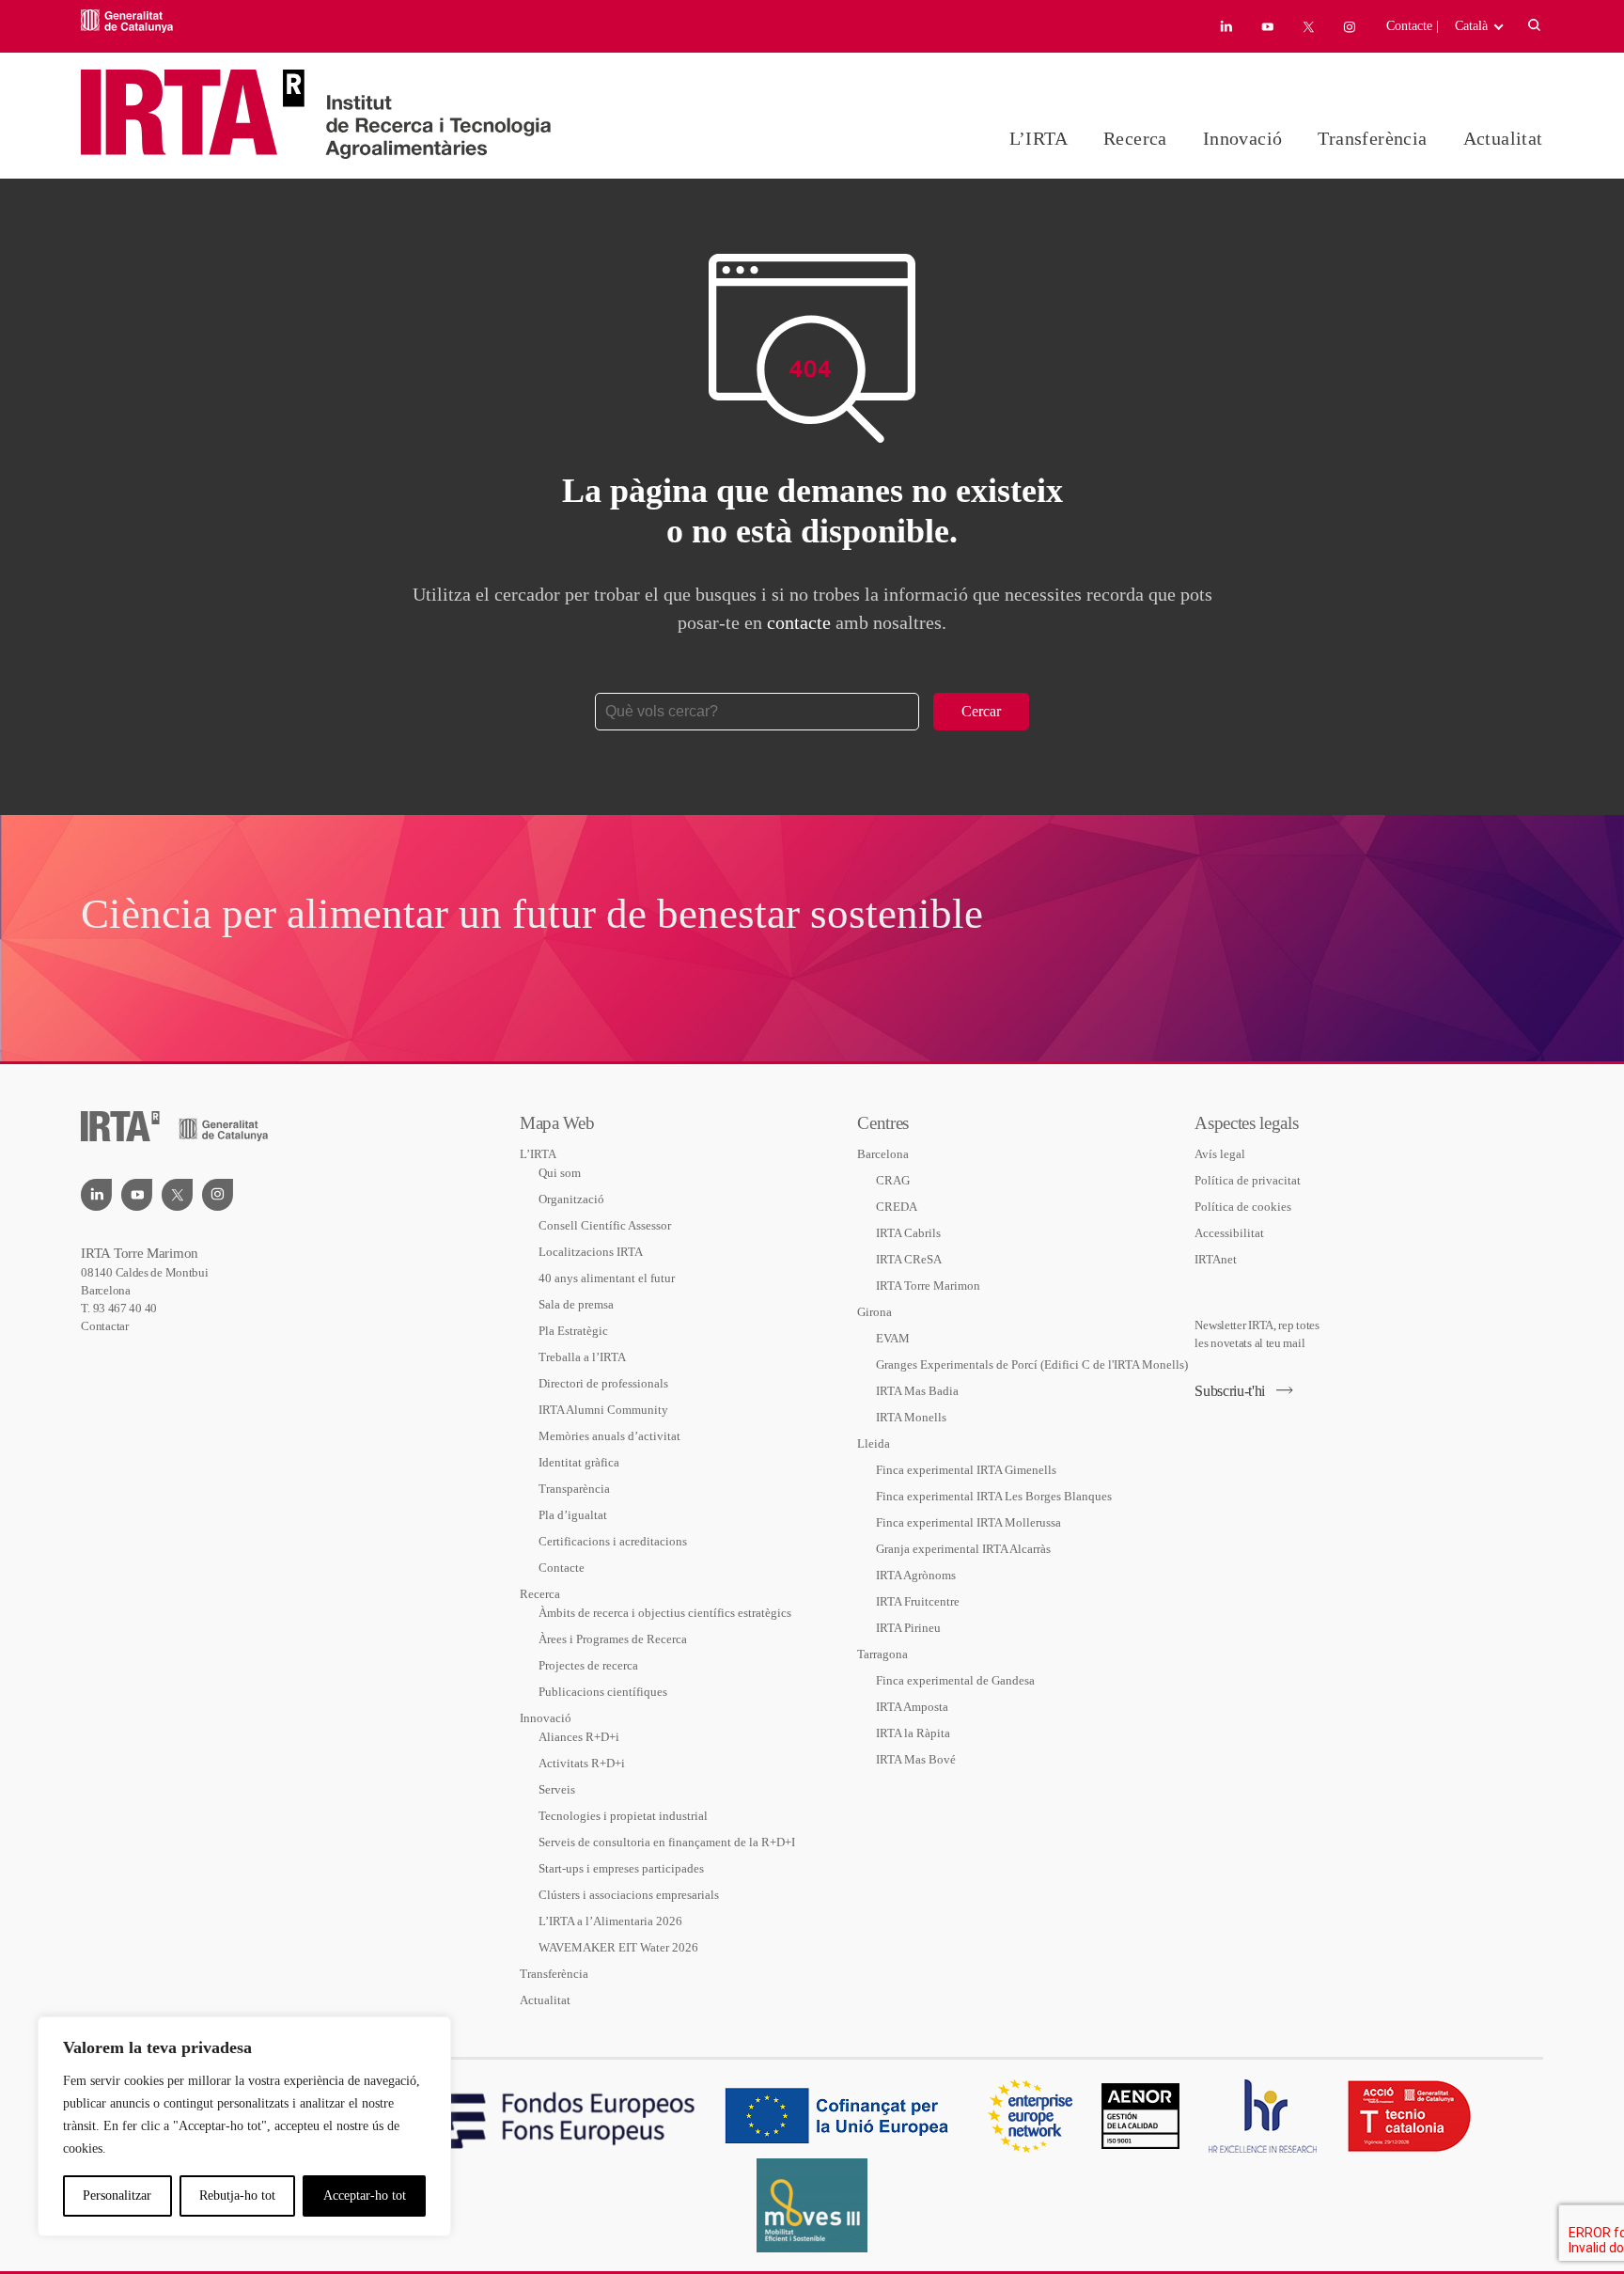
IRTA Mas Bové (916, 1759)
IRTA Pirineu (908, 1628)
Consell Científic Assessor (605, 1225)
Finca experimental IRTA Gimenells (966, 1470)
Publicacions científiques (603, 1692)
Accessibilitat (1229, 1233)
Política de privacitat (1248, 1180)
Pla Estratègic (573, 1331)
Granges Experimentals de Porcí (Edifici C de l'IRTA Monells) (1032, 1364)
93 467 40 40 (125, 1308)
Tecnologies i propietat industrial (623, 1816)
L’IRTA (1038, 138)
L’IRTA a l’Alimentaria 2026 (610, 1921)
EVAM (893, 1338)
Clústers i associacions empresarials (629, 1895)
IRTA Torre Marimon (928, 1286)
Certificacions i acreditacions (613, 1541)
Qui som (560, 1173)
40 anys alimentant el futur (607, 1278)
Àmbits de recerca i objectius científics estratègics (665, 1613)
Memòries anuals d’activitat (609, 1436)
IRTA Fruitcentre (918, 1601)
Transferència (1372, 138)
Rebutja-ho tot (237, 2196)
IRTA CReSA (909, 1259)
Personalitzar (117, 2196)
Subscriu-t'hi (1230, 1391)
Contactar (104, 1326)
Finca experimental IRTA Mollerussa (968, 1522)
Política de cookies (1243, 1207)
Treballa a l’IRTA (582, 1357)
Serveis (557, 1789)
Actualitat (1503, 138)
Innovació (1243, 138)
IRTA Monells (911, 1417)
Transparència (574, 1489)
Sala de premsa (576, 1304)
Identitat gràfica (579, 1462)
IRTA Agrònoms (916, 1575)
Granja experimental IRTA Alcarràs (963, 1549)
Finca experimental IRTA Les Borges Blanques (994, 1496)
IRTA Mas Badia (917, 1391)
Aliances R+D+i (579, 1737)
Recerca (1135, 138)
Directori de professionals (603, 1383)
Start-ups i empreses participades (621, 1868)
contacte (799, 622)
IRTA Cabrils (908, 1233)
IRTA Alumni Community (603, 1410)
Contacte (562, 1568)
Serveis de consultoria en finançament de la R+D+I (667, 1842)
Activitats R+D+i (582, 1763)
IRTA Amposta (912, 1707)
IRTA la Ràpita (913, 1733)
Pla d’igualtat (573, 1515)
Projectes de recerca (588, 1665)
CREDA (897, 1207)
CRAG (893, 1180)
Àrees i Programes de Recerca (613, 1639)
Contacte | (1413, 26)
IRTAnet (1216, 1259)
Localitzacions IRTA (591, 1252)
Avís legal (1220, 1154)
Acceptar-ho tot (365, 2196)
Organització (571, 1199)
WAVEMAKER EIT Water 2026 (618, 1947)
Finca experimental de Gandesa (955, 1680)
